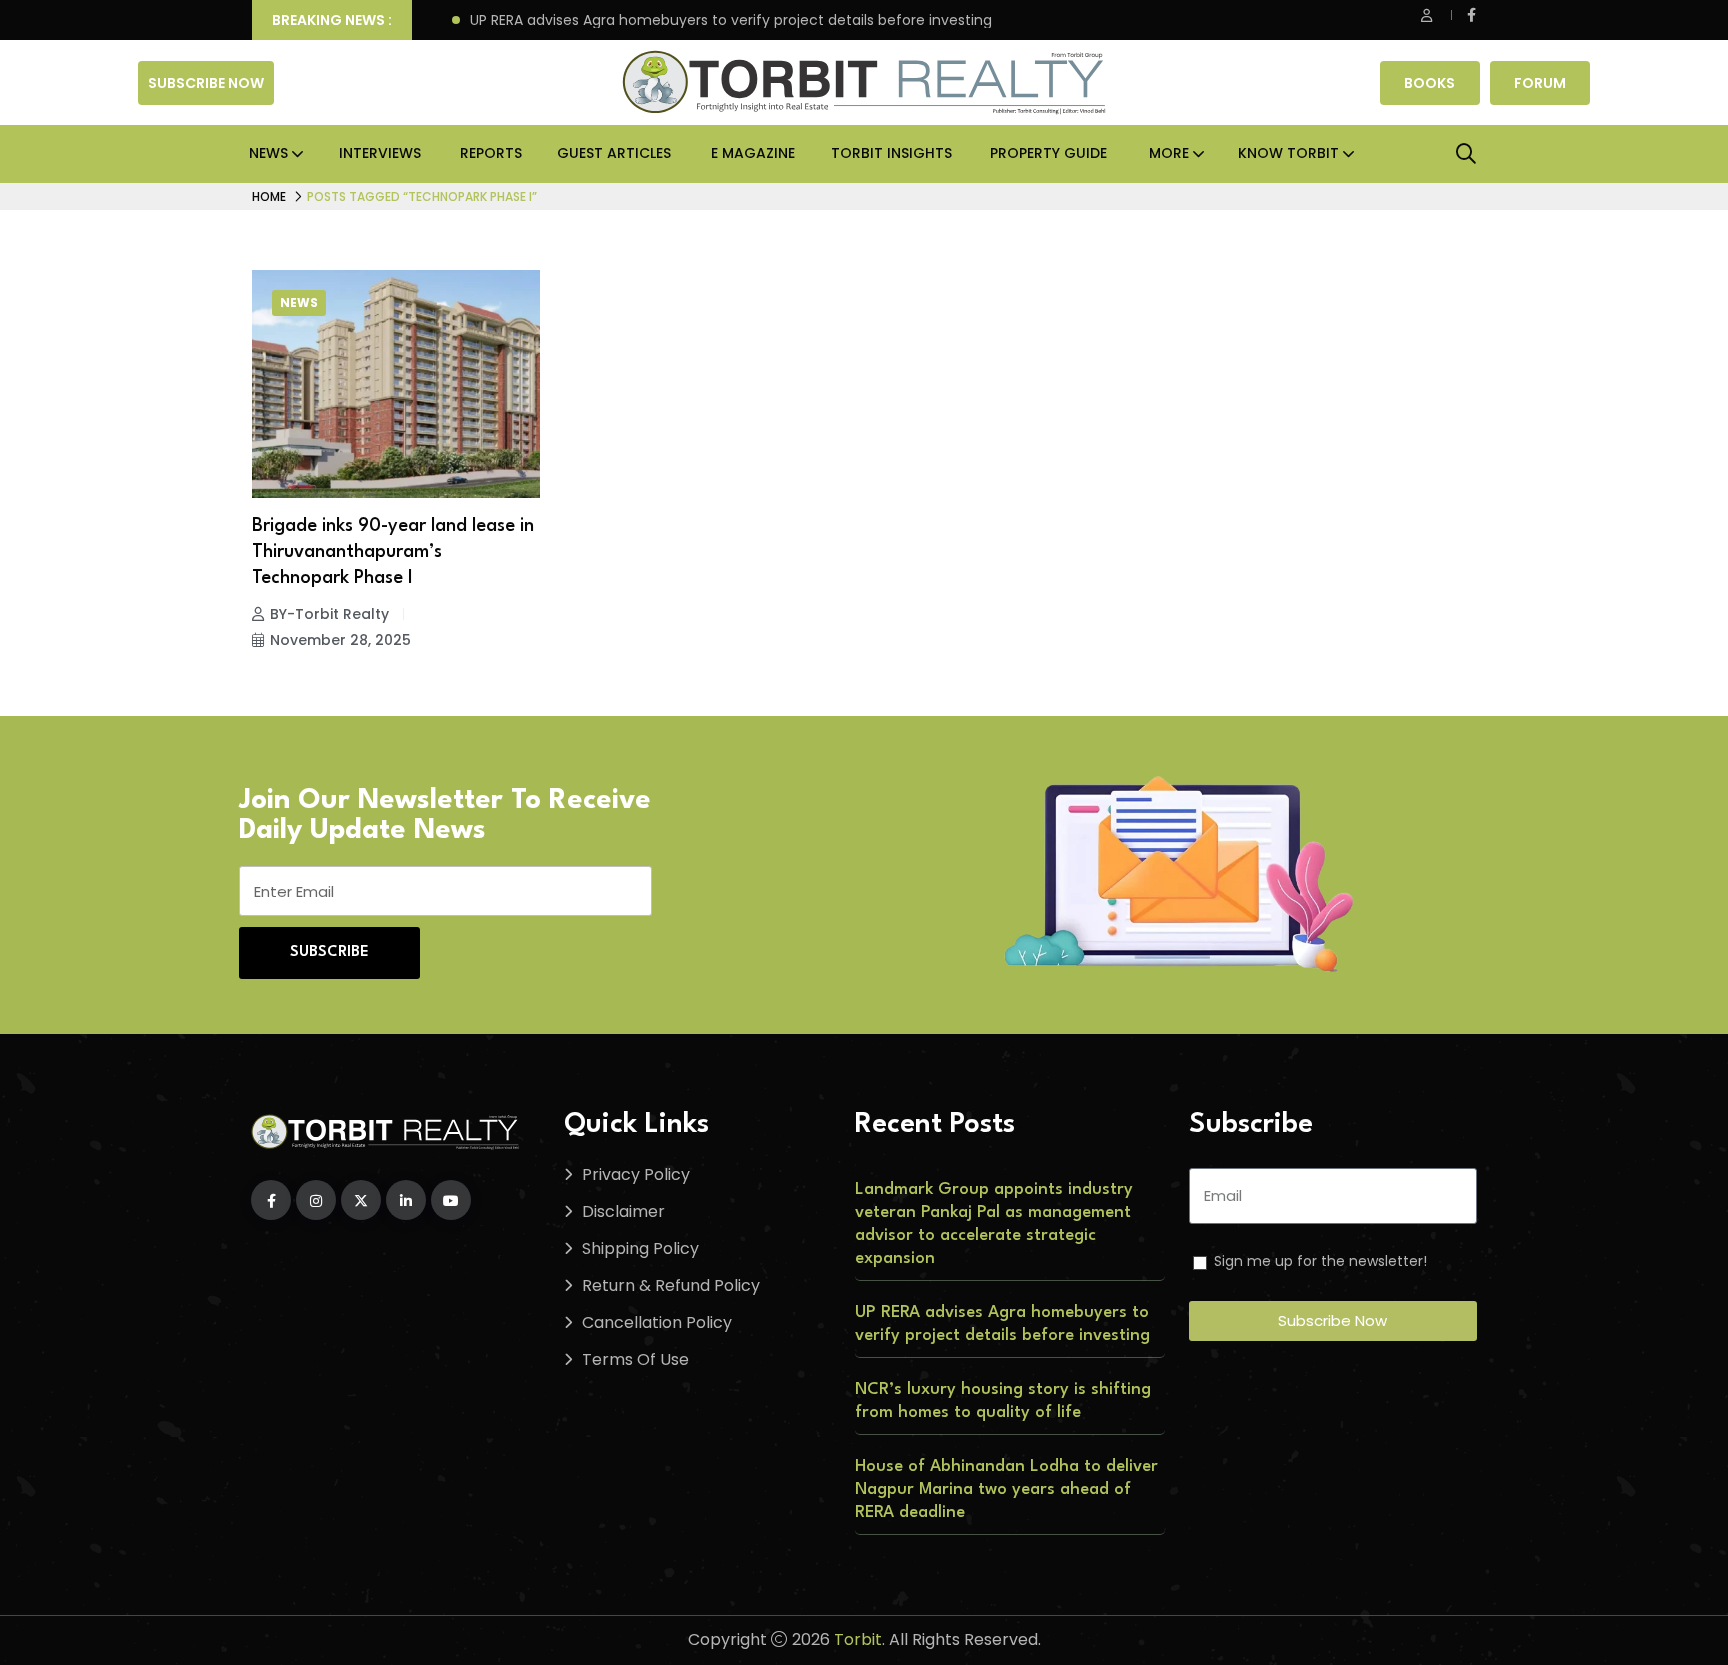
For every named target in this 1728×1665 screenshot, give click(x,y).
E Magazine (753, 153)
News (268, 153)
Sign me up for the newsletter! (1320, 1261)
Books (1429, 83)
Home (269, 196)
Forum (1540, 83)
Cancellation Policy (657, 1322)
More (1169, 153)
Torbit (858, 1639)
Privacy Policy (636, 1174)
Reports (491, 153)
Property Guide (1048, 153)
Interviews (380, 153)
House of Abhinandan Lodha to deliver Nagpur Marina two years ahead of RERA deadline (1006, 1489)
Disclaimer (623, 1211)
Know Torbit (1288, 153)
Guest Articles (614, 153)
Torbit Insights (891, 153)
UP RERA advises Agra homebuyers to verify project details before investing (731, 20)
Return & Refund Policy (671, 1285)
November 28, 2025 (340, 640)
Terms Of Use (635, 1359)
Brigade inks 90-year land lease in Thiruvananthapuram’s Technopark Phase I (393, 552)
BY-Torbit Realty (329, 614)
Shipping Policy (640, 1248)
